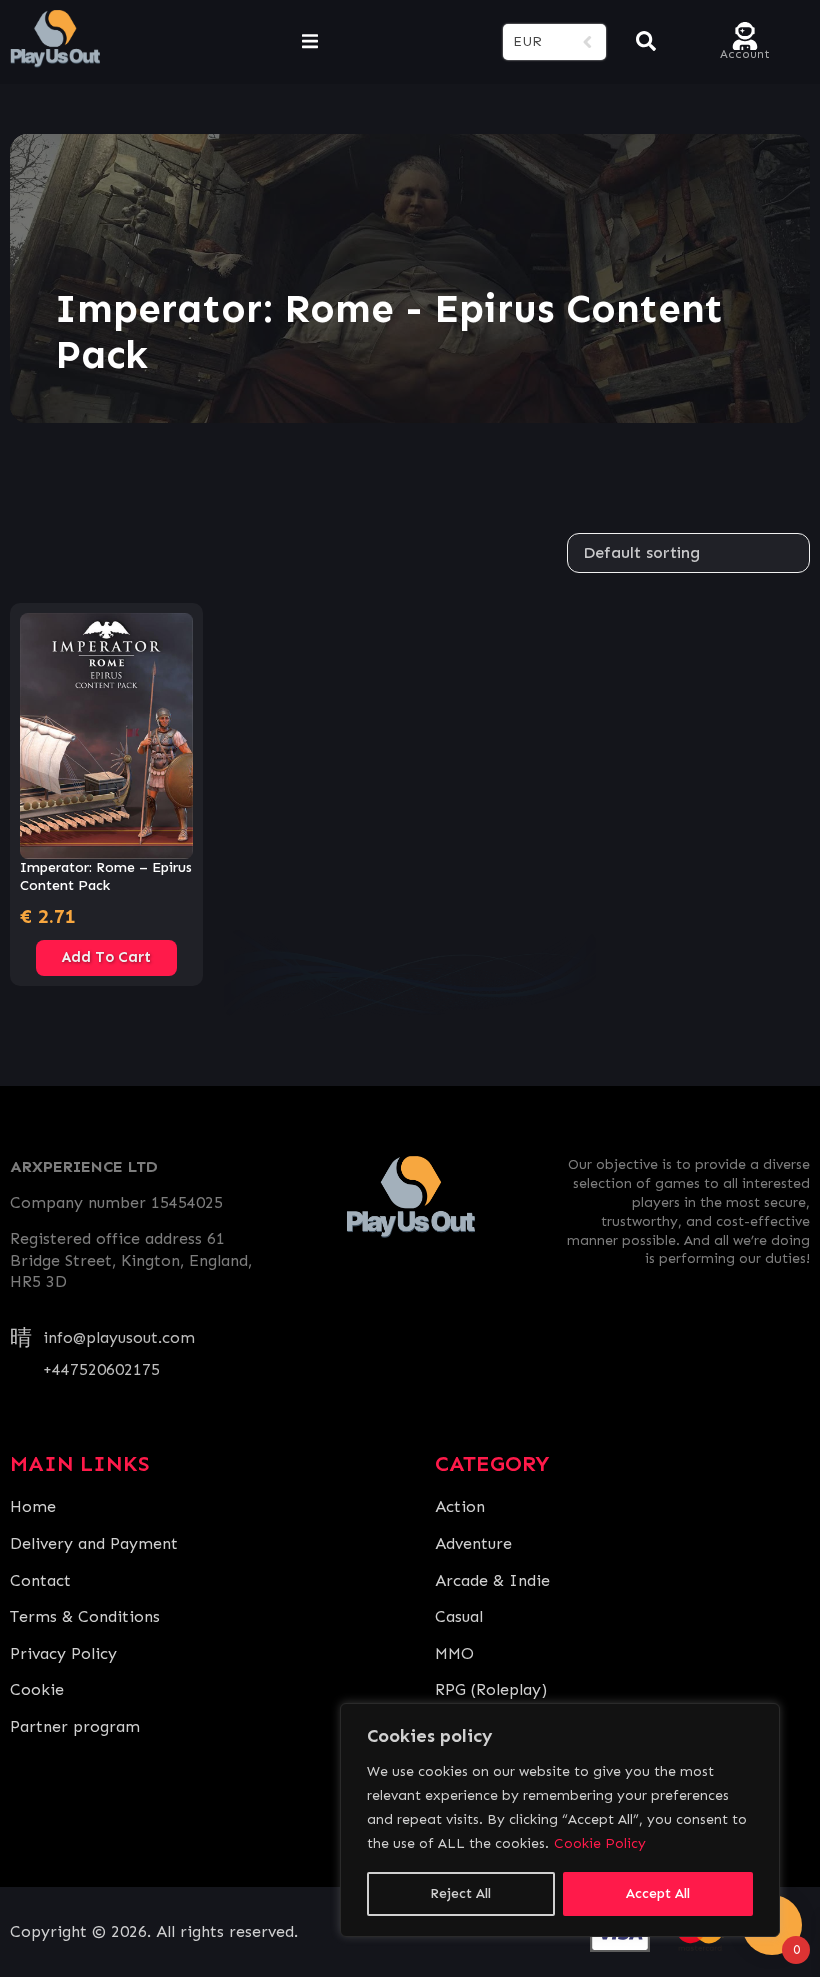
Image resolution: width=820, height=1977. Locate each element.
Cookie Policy (600, 1843)
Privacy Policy (63, 1653)
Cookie (37, 1689)
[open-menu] (310, 42)
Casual (459, 1616)
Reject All (460, 1893)
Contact (40, 1580)
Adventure (473, 1543)
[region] (560, 1820)
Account (745, 52)
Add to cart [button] (106, 957)
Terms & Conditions (85, 1616)
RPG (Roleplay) (491, 1689)
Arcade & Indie (492, 1580)
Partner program (75, 1726)
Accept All (658, 1893)
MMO (454, 1653)
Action (460, 1506)
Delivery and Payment (94, 1543)
